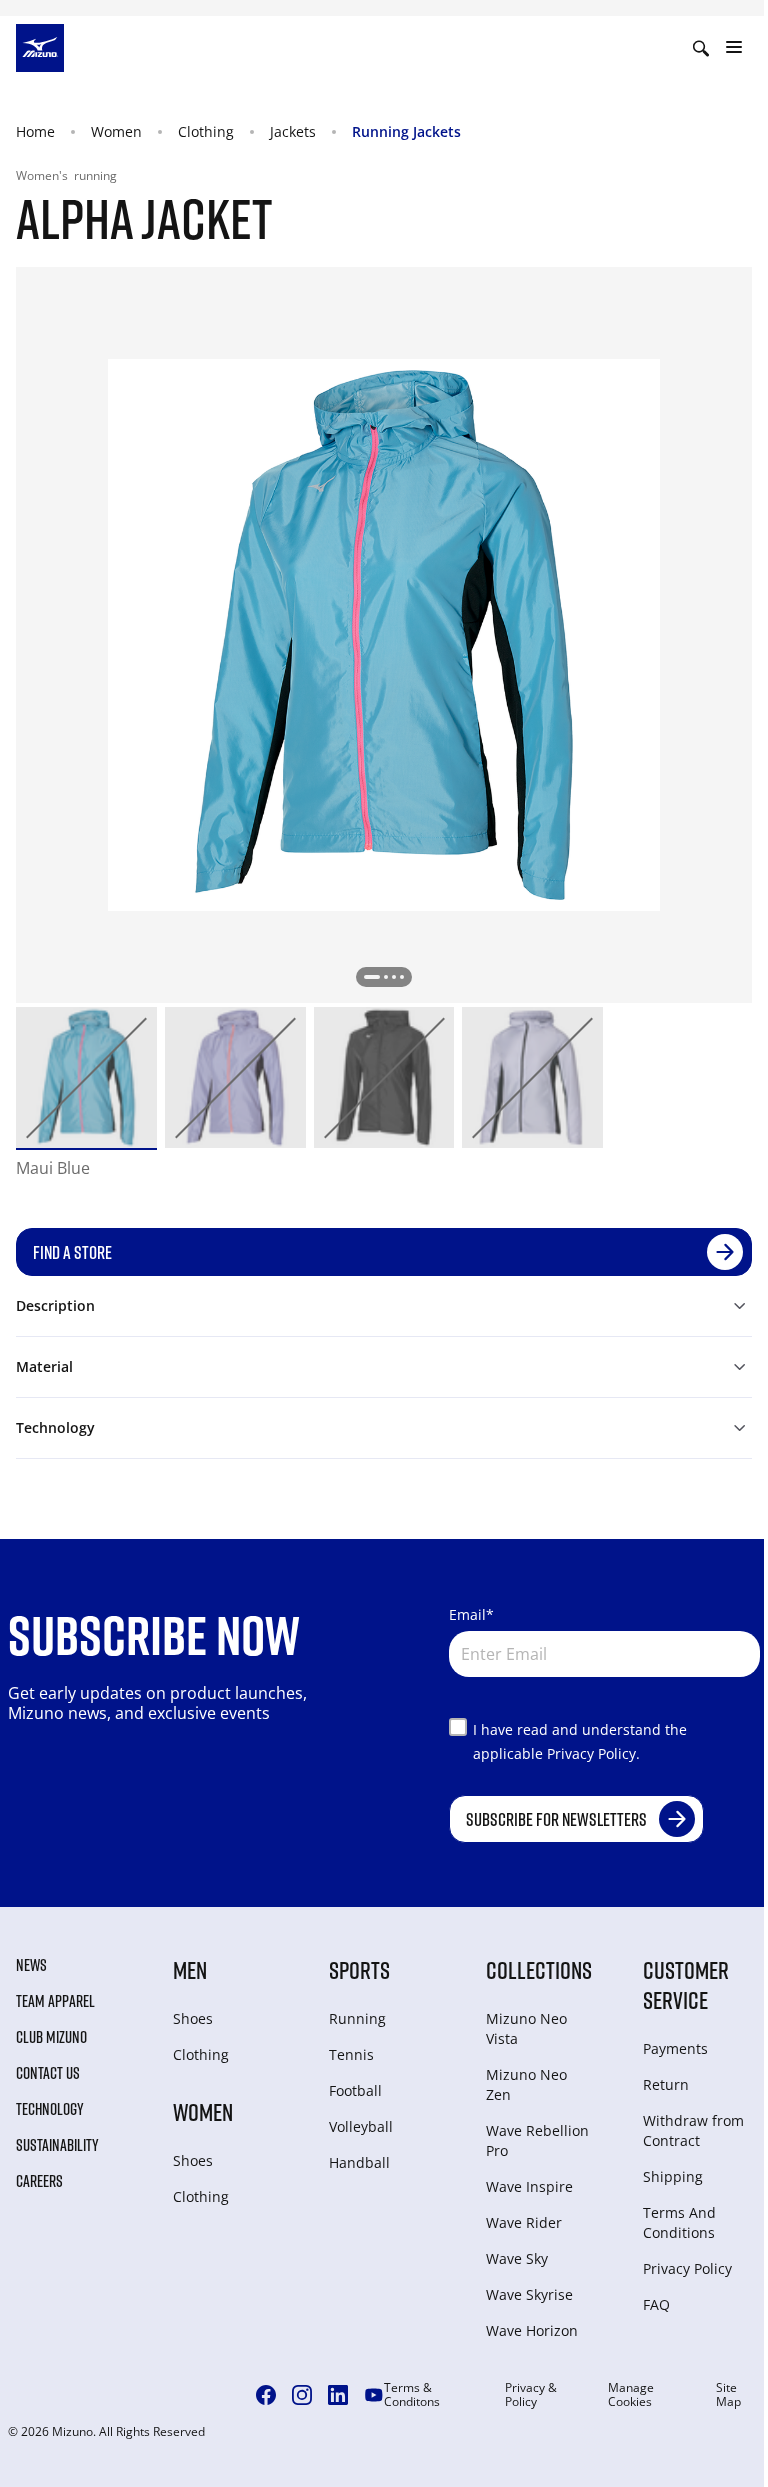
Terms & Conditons (412, 2395)
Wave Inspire (529, 2186)
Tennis (351, 2054)
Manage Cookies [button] (631, 2395)
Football (355, 2090)
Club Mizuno (51, 2037)
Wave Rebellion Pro (537, 2140)
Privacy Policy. (593, 1753)
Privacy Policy (687, 2268)
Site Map (728, 2395)
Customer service (686, 1984)
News (31, 1965)
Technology (50, 2109)
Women (116, 131)
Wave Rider (524, 2222)
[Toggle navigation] (734, 48)
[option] (86, 1077)
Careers (39, 2181)
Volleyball (361, 2126)
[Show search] (701, 48)
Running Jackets (406, 131)
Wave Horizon (532, 2330)
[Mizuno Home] (40, 46)
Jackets (293, 131)
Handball (359, 2162)
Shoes (193, 2018)
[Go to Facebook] (266, 2395)
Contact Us (48, 2073)
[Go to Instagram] (302, 2395)
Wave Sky (517, 2258)
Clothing (206, 131)
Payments (675, 2048)
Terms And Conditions (679, 2222)
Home (35, 131)
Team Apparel (55, 2001)
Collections (539, 1969)
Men (190, 1969)
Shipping (673, 2176)
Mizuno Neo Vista (526, 2028)
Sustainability (57, 2145)
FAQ (656, 2304)
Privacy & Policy (531, 2395)
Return (666, 2084)
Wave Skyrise (529, 2294)
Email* (471, 1614)
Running (357, 2018)
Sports (359, 1969)
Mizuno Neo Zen (526, 2084)
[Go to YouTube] (374, 2395)
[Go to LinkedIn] (338, 2395)
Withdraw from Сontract (693, 2130)
